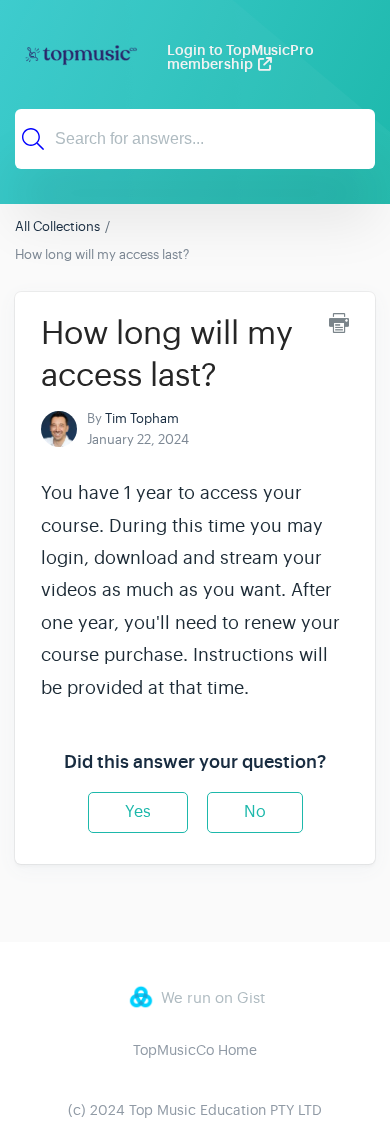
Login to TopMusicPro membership (240, 57)
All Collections (57, 226)
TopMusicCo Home (195, 1050)
